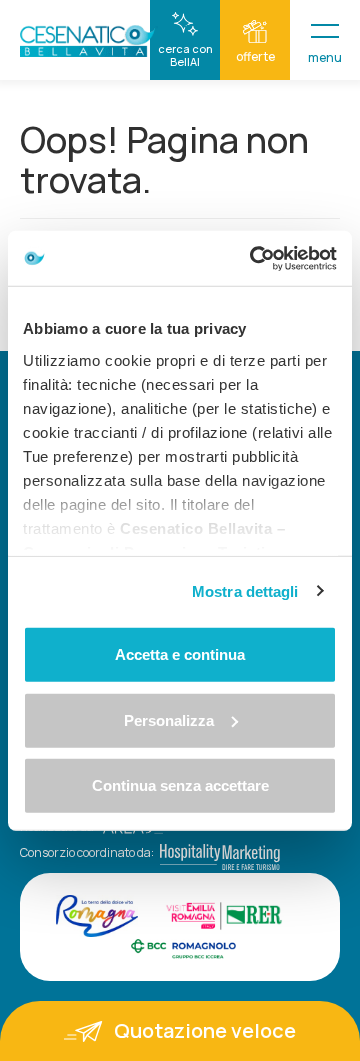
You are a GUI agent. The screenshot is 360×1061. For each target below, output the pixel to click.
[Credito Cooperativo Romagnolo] (183, 948)
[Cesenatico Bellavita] (89, 41)
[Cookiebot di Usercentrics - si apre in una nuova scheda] (254, 258)
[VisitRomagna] (97, 916)
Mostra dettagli (245, 590)
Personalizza (169, 719)
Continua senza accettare (180, 785)
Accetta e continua (180, 654)
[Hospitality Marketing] (217, 852)
